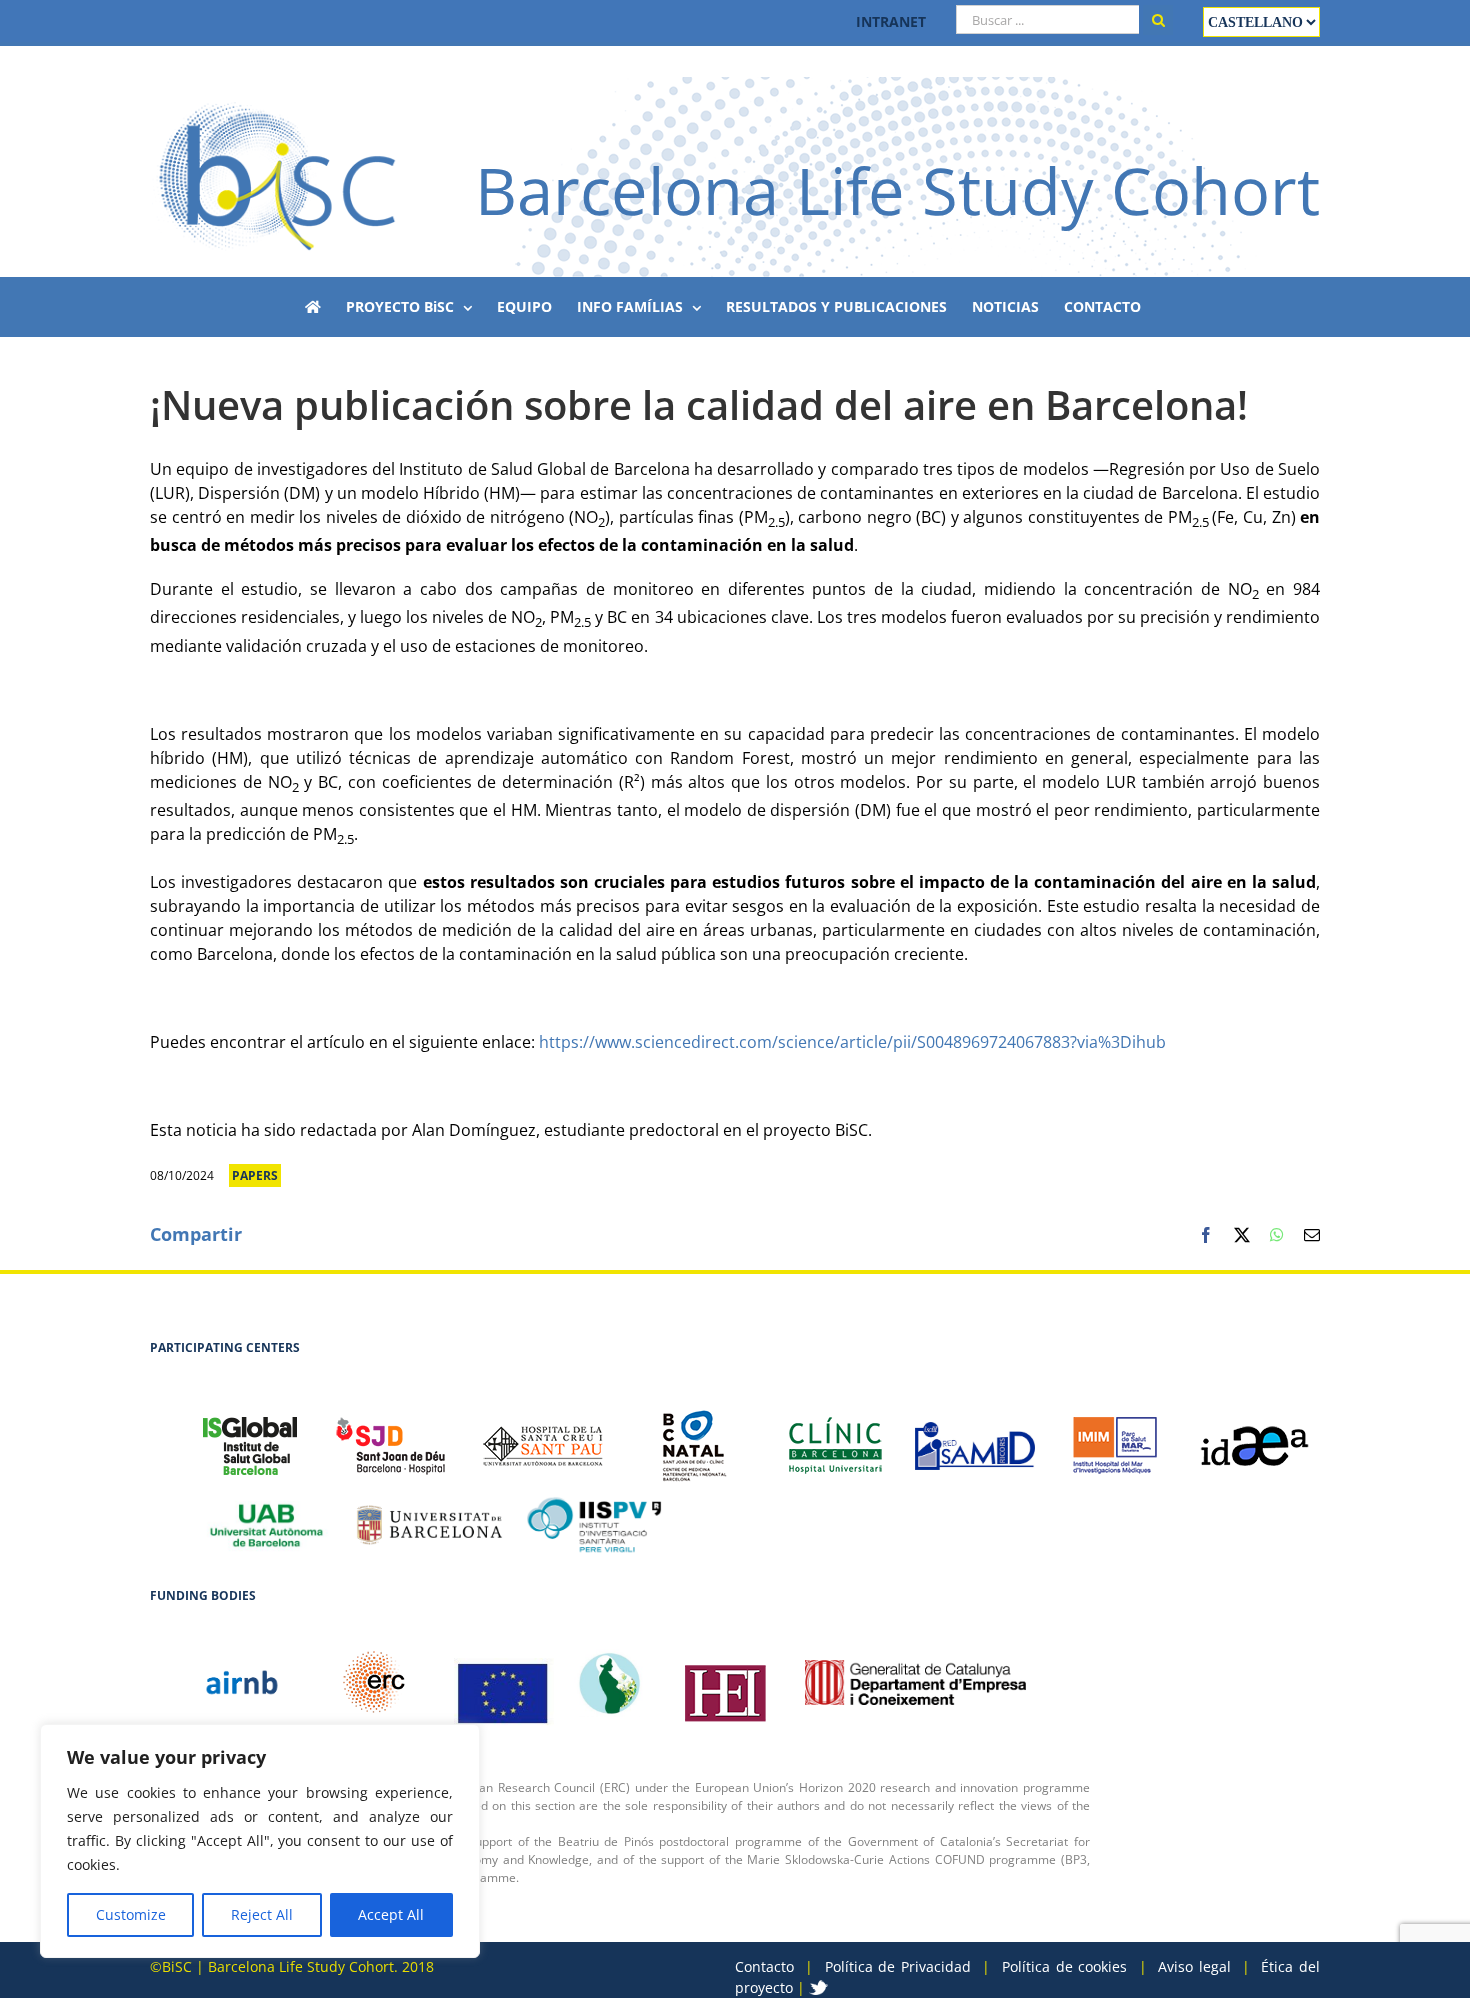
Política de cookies (1064, 1966)
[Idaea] (1255, 1435)
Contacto (764, 1966)
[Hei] (725, 1683)
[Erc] (504, 1683)
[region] (260, 1841)
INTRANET (891, 21)
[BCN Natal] (695, 1435)
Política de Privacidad (898, 1966)
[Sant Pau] (543, 1435)
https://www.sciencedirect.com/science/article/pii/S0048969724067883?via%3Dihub (852, 1042)
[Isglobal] (250, 1435)
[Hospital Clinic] (835, 1435)
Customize (131, 1914)
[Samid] (975, 1435)
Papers (255, 1175)
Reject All (262, 1914)
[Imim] (1115, 1435)
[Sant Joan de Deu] (390, 1435)
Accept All (391, 1914)
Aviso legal (1194, 1966)
